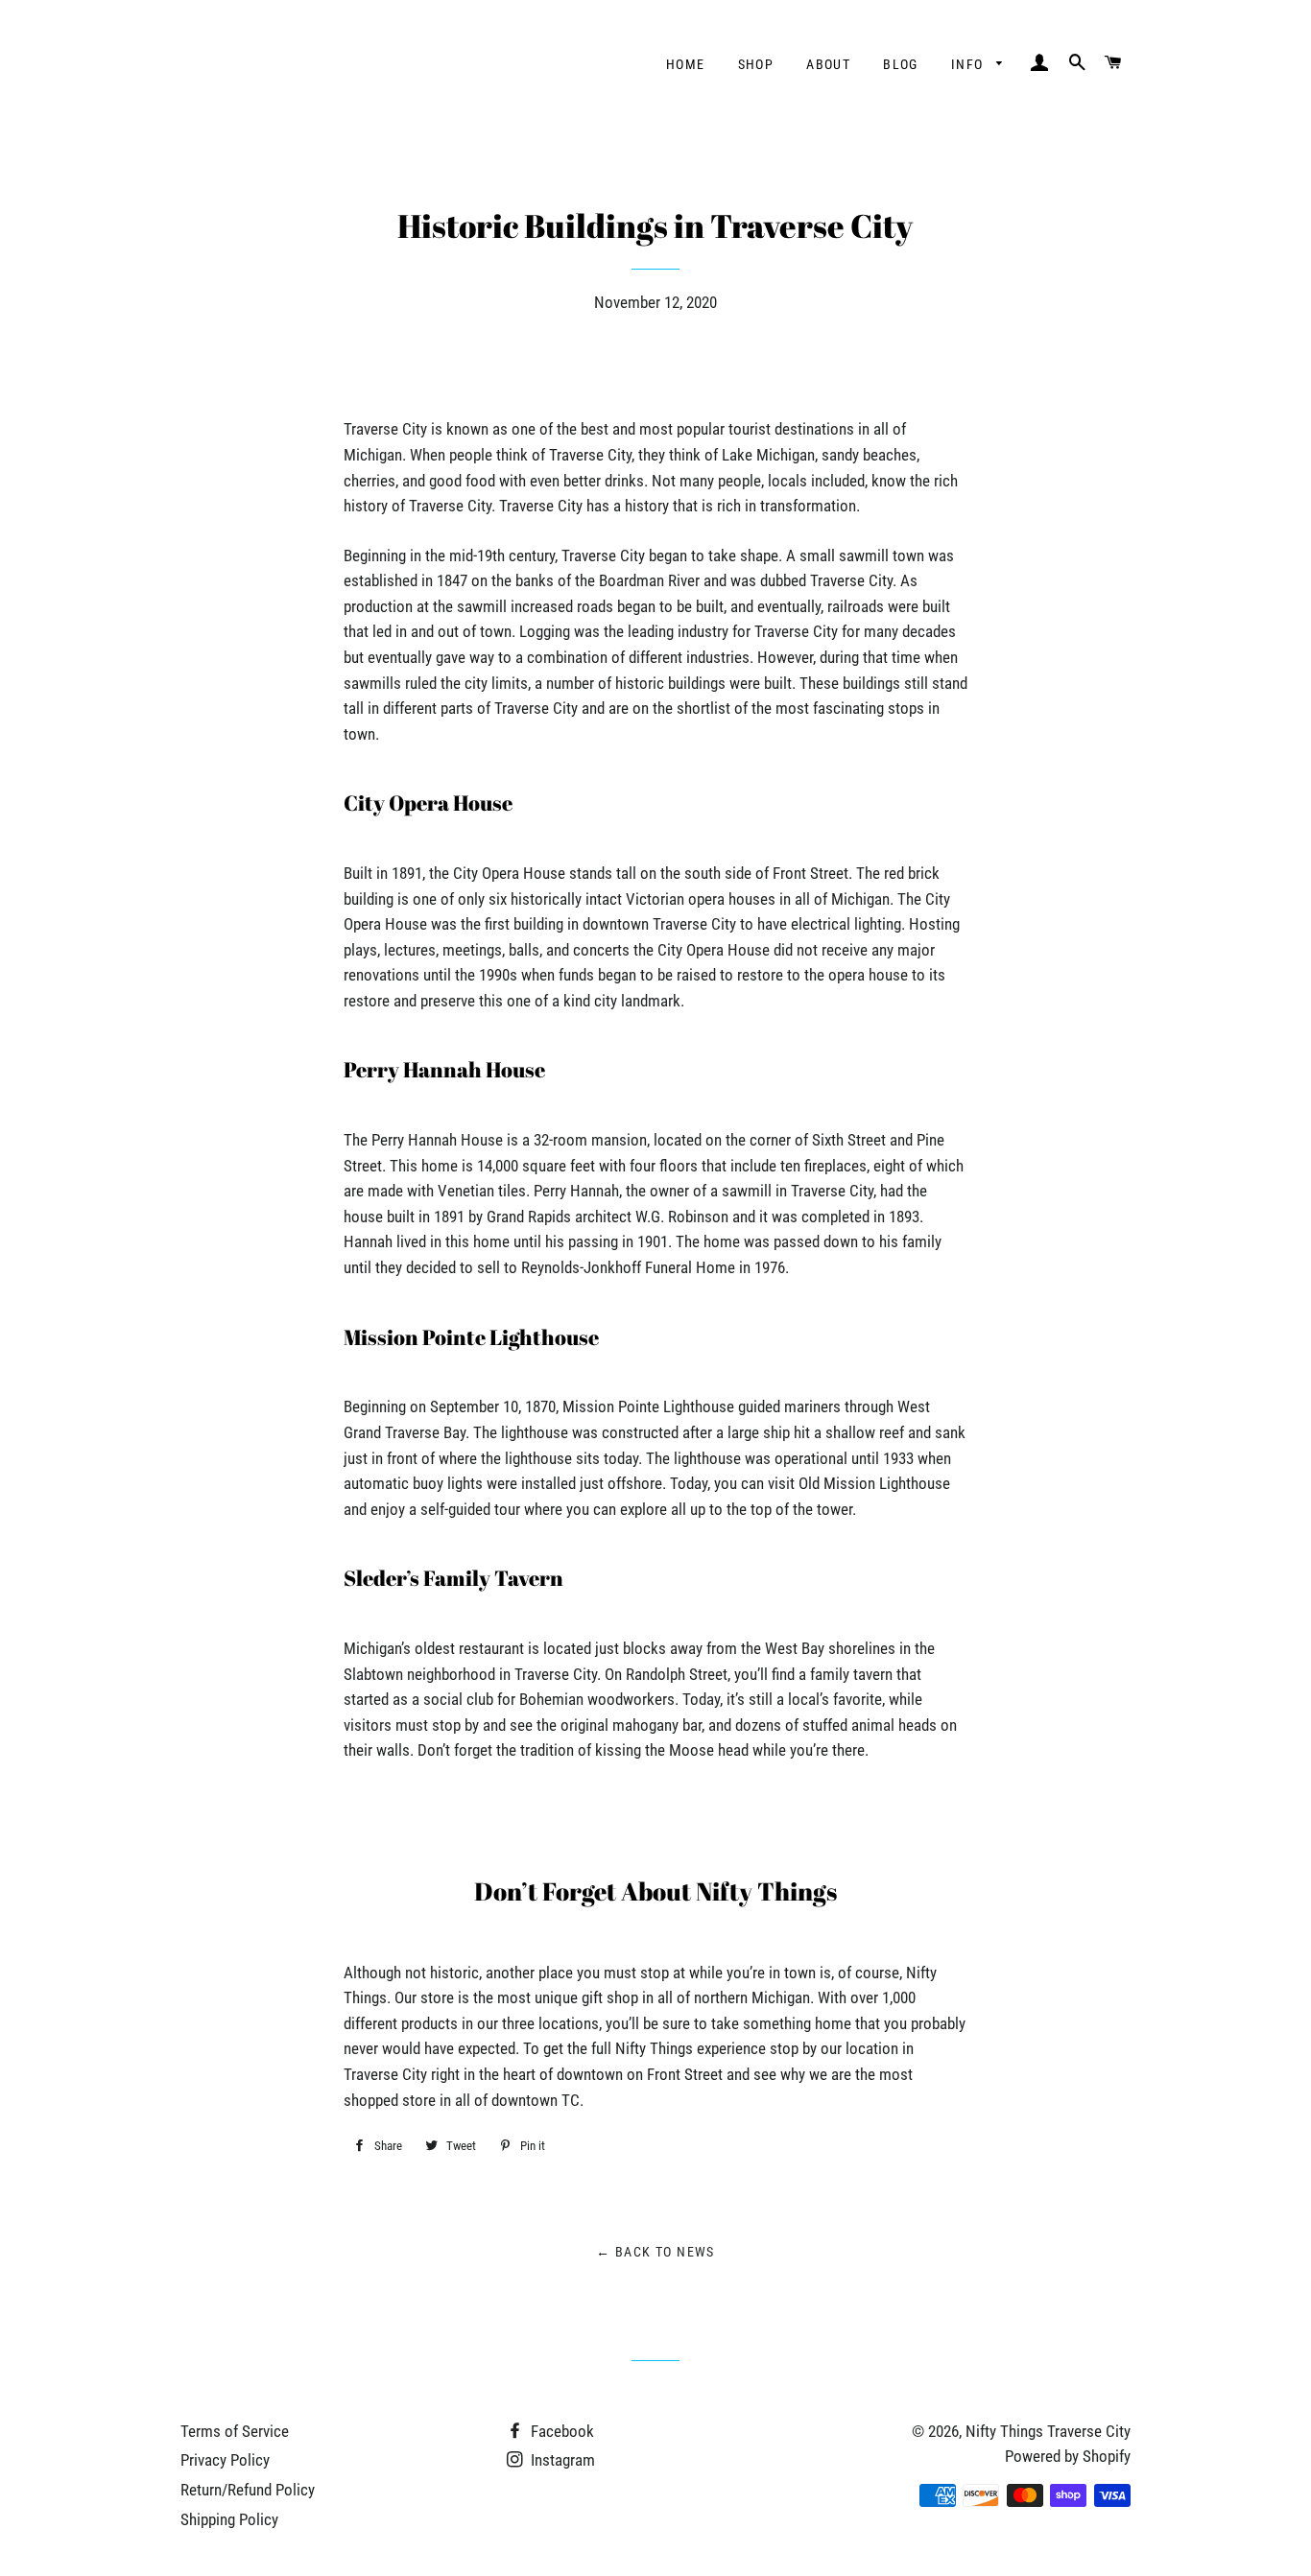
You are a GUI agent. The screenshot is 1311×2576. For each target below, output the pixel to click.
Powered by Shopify (1068, 2456)
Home (686, 64)
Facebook (560, 2431)
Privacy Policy (225, 2460)
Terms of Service (235, 2431)
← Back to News (655, 2252)
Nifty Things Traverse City (1048, 2431)
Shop (756, 64)
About (828, 64)
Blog (901, 64)
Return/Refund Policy (248, 2490)
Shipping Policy (229, 2519)
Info (969, 64)
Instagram (561, 2460)
